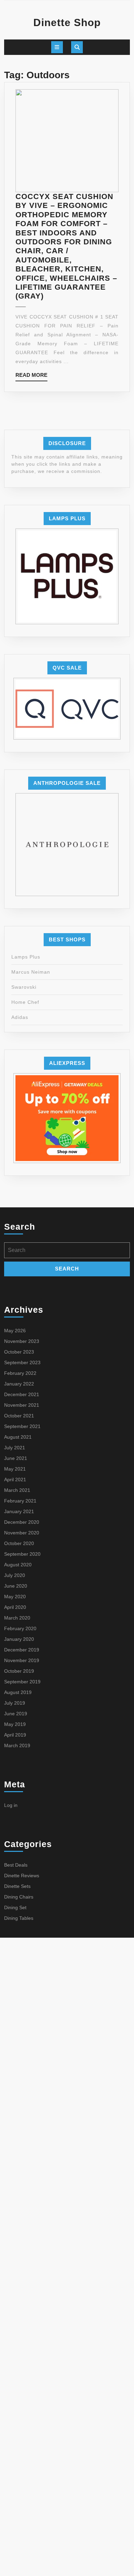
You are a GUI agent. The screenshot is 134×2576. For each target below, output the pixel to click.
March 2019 (17, 1745)
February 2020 (20, 1628)
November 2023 (22, 1341)
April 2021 (15, 1480)
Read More (31, 377)
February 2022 (20, 1373)
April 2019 (15, 1735)
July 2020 (15, 1575)
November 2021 (22, 1405)
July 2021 (15, 1448)
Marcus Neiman (31, 972)
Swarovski (24, 987)
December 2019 (22, 1650)
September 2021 (22, 1426)
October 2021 (19, 1416)
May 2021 (15, 1469)
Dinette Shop (67, 22)
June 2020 (16, 1586)
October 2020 (19, 1543)
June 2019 (16, 1714)
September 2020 (22, 1554)
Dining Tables (19, 1918)
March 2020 (17, 1618)
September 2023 (22, 1362)
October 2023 (19, 1352)
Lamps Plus (26, 957)
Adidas (20, 1017)
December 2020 (22, 1522)
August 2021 (18, 1437)
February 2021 (20, 1501)
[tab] (57, 47)
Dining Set (15, 1907)
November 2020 (22, 1533)
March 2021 (17, 1490)
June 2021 (16, 1458)
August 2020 (18, 1565)
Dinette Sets (17, 1886)
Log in (11, 1805)
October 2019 (19, 1671)
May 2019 (15, 1724)
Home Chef (25, 1002)
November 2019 (22, 1660)
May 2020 (15, 1597)
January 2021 (19, 1511)
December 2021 (22, 1394)
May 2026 (15, 1331)
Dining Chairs (19, 1897)
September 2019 (22, 1682)
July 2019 (15, 1703)
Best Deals (16, 1865)
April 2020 (15, 1607)
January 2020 (19, 1639)
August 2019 (18, 1692)
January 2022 (19, 1384)
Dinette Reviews (22, 1876)
